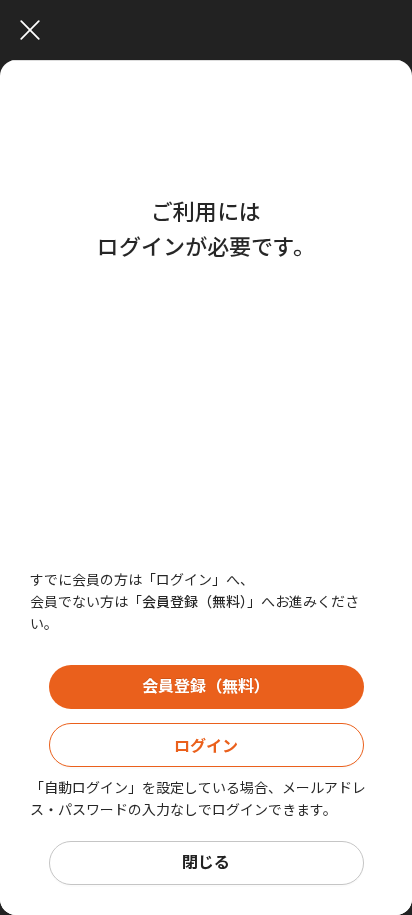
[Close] (211, 30)
